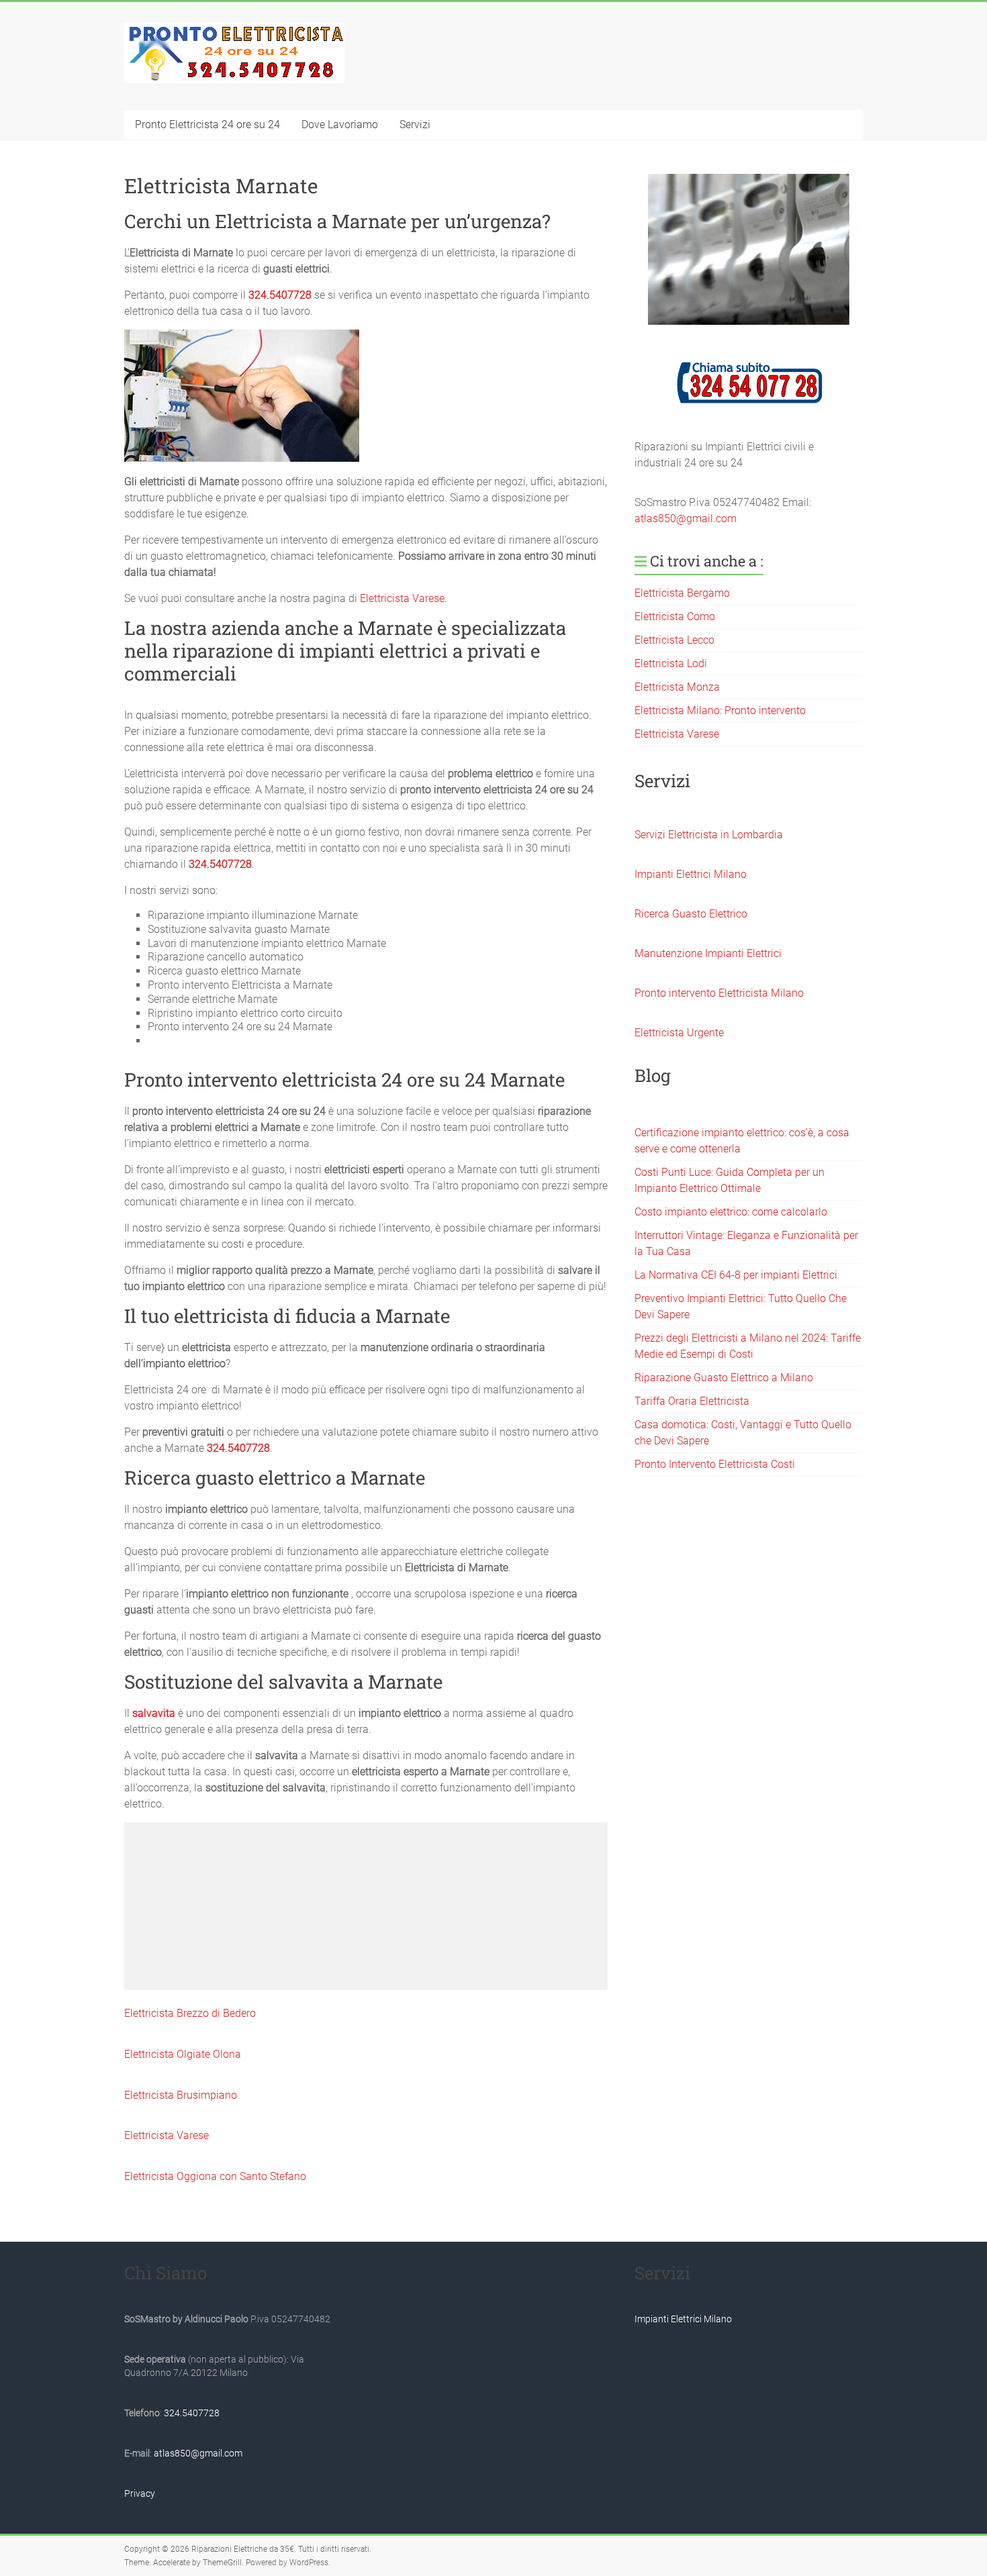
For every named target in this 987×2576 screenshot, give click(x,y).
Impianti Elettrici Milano (691, 874)
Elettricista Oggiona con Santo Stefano (215, 2176)
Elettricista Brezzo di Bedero (190, 2013)
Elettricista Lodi (671, 663)
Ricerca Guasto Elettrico (691, 914)
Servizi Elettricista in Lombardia (709, 835)
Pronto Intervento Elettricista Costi (715, 1464)
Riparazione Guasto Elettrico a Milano (724, 1378)
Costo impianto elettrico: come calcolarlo (731, 1212)
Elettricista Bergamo (682, 593)
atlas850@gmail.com (686, 518)
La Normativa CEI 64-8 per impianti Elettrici (736, 1275)
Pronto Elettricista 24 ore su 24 (207, 125)
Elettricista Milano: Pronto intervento (720, 710)
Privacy (140, 2493)
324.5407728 (280, 295)
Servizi (415, 125)
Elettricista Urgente (679, 1033)
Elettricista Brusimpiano (181, 2095)
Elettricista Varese (402, 598)
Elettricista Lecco (674, 640)
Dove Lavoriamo (340, 125)
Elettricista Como (675, 616)
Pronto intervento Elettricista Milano (719, 993)
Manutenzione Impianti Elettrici (708, 953)
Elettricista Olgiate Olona (183, 2054)
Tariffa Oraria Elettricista (692, 1401)
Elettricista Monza (677, 687)
